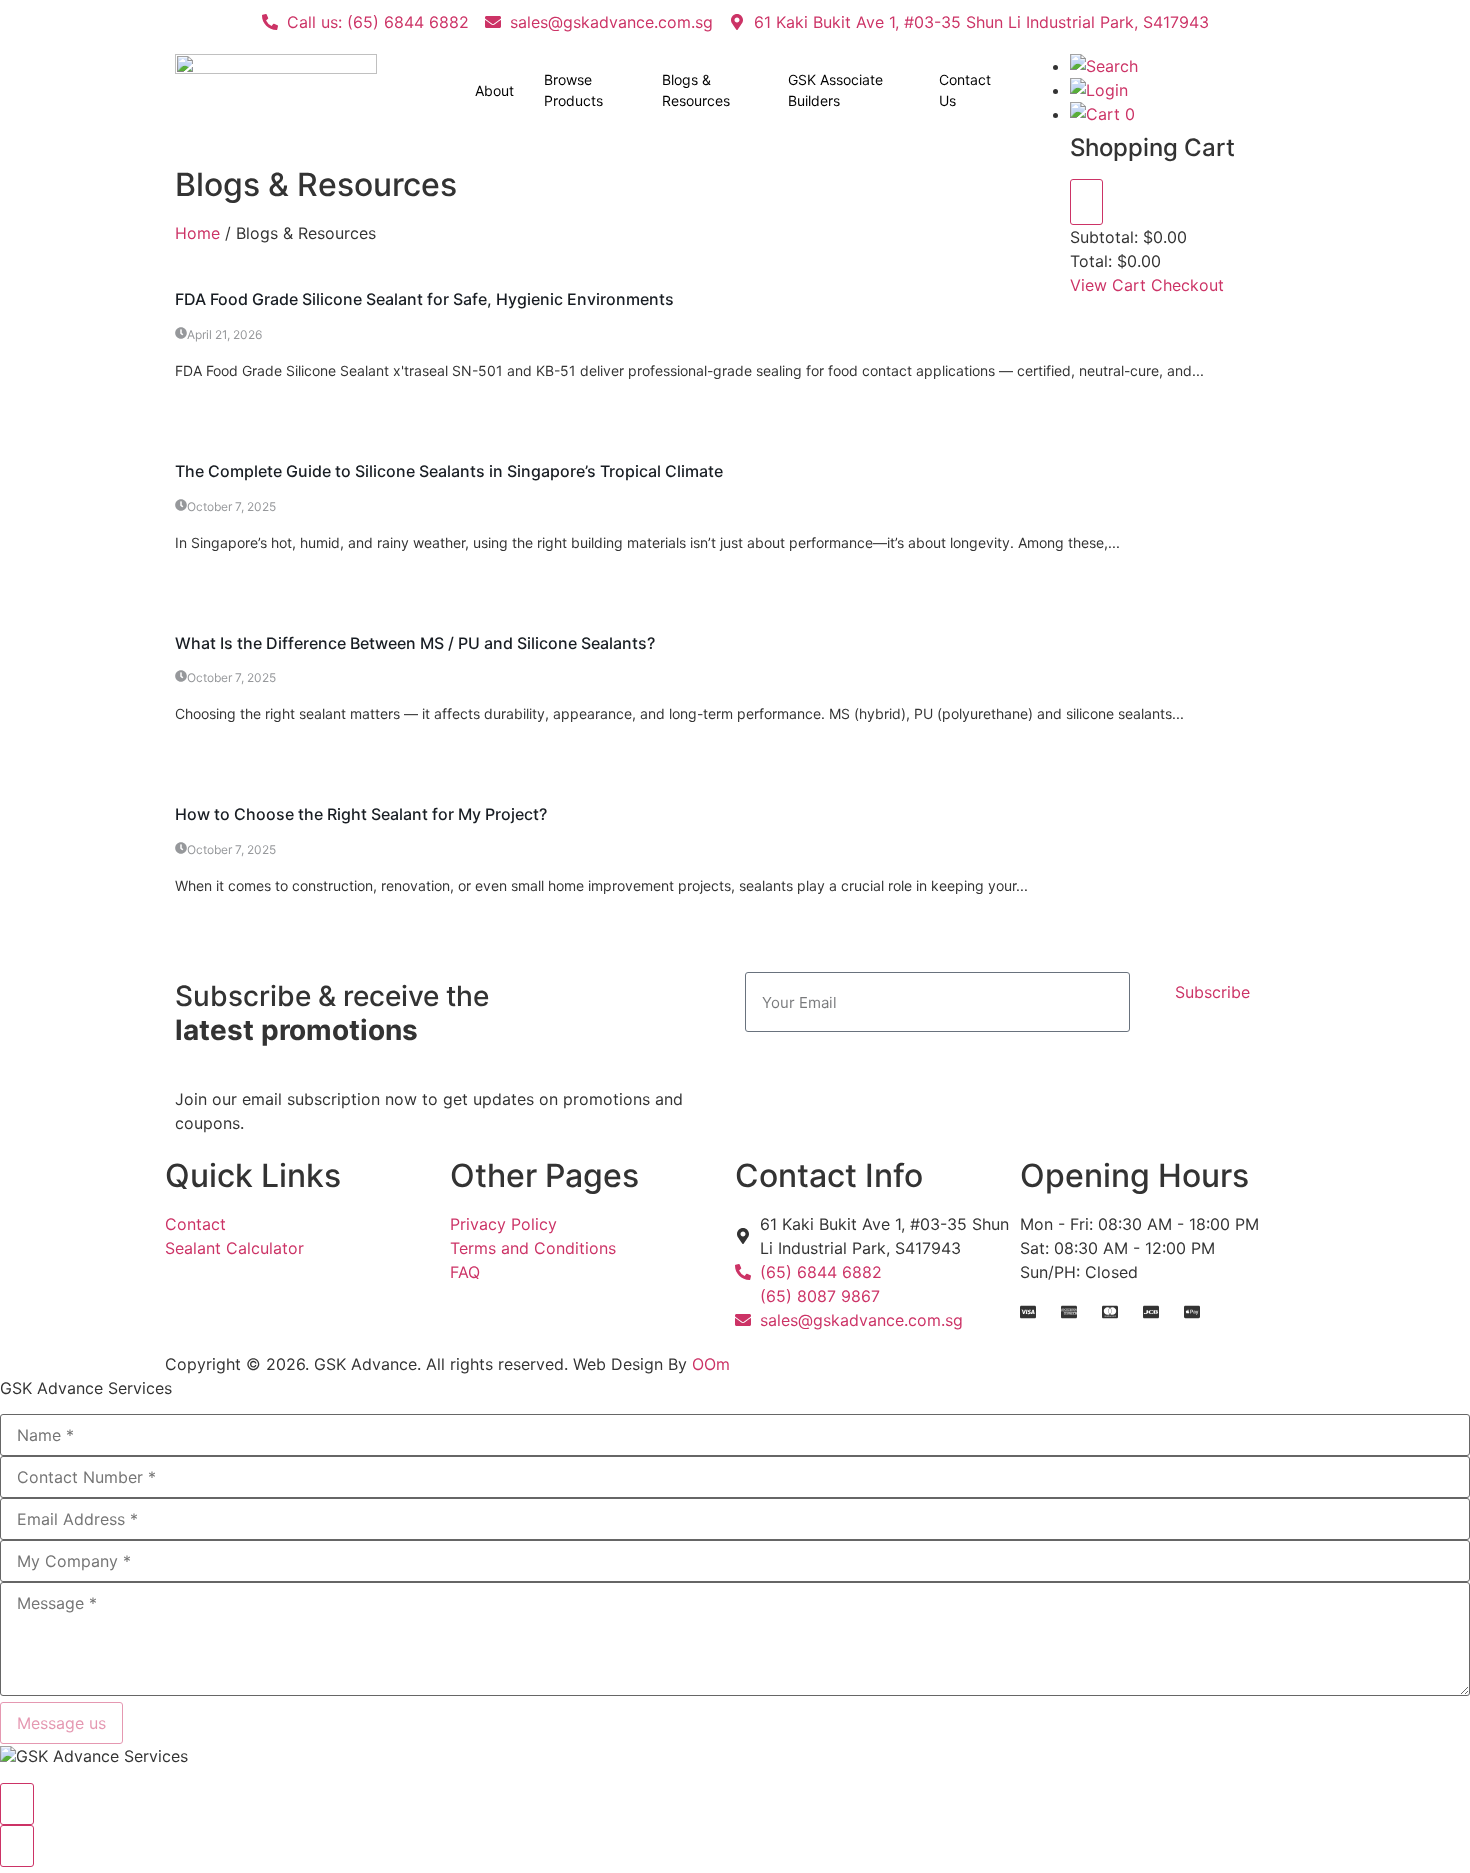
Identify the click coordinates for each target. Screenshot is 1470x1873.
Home (197, 233)
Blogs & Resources (696, 90)
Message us (61, 1723)
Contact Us (965, 90)
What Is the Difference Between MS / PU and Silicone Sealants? (415, 643)
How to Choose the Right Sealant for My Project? (361, 814)
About (494, 90)
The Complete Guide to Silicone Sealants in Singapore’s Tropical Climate (449, 471)
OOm (711, 1364)
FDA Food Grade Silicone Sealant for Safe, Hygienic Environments (424, 299)
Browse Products (573, 90)
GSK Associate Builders (835, 90)
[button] (1104, 66)
